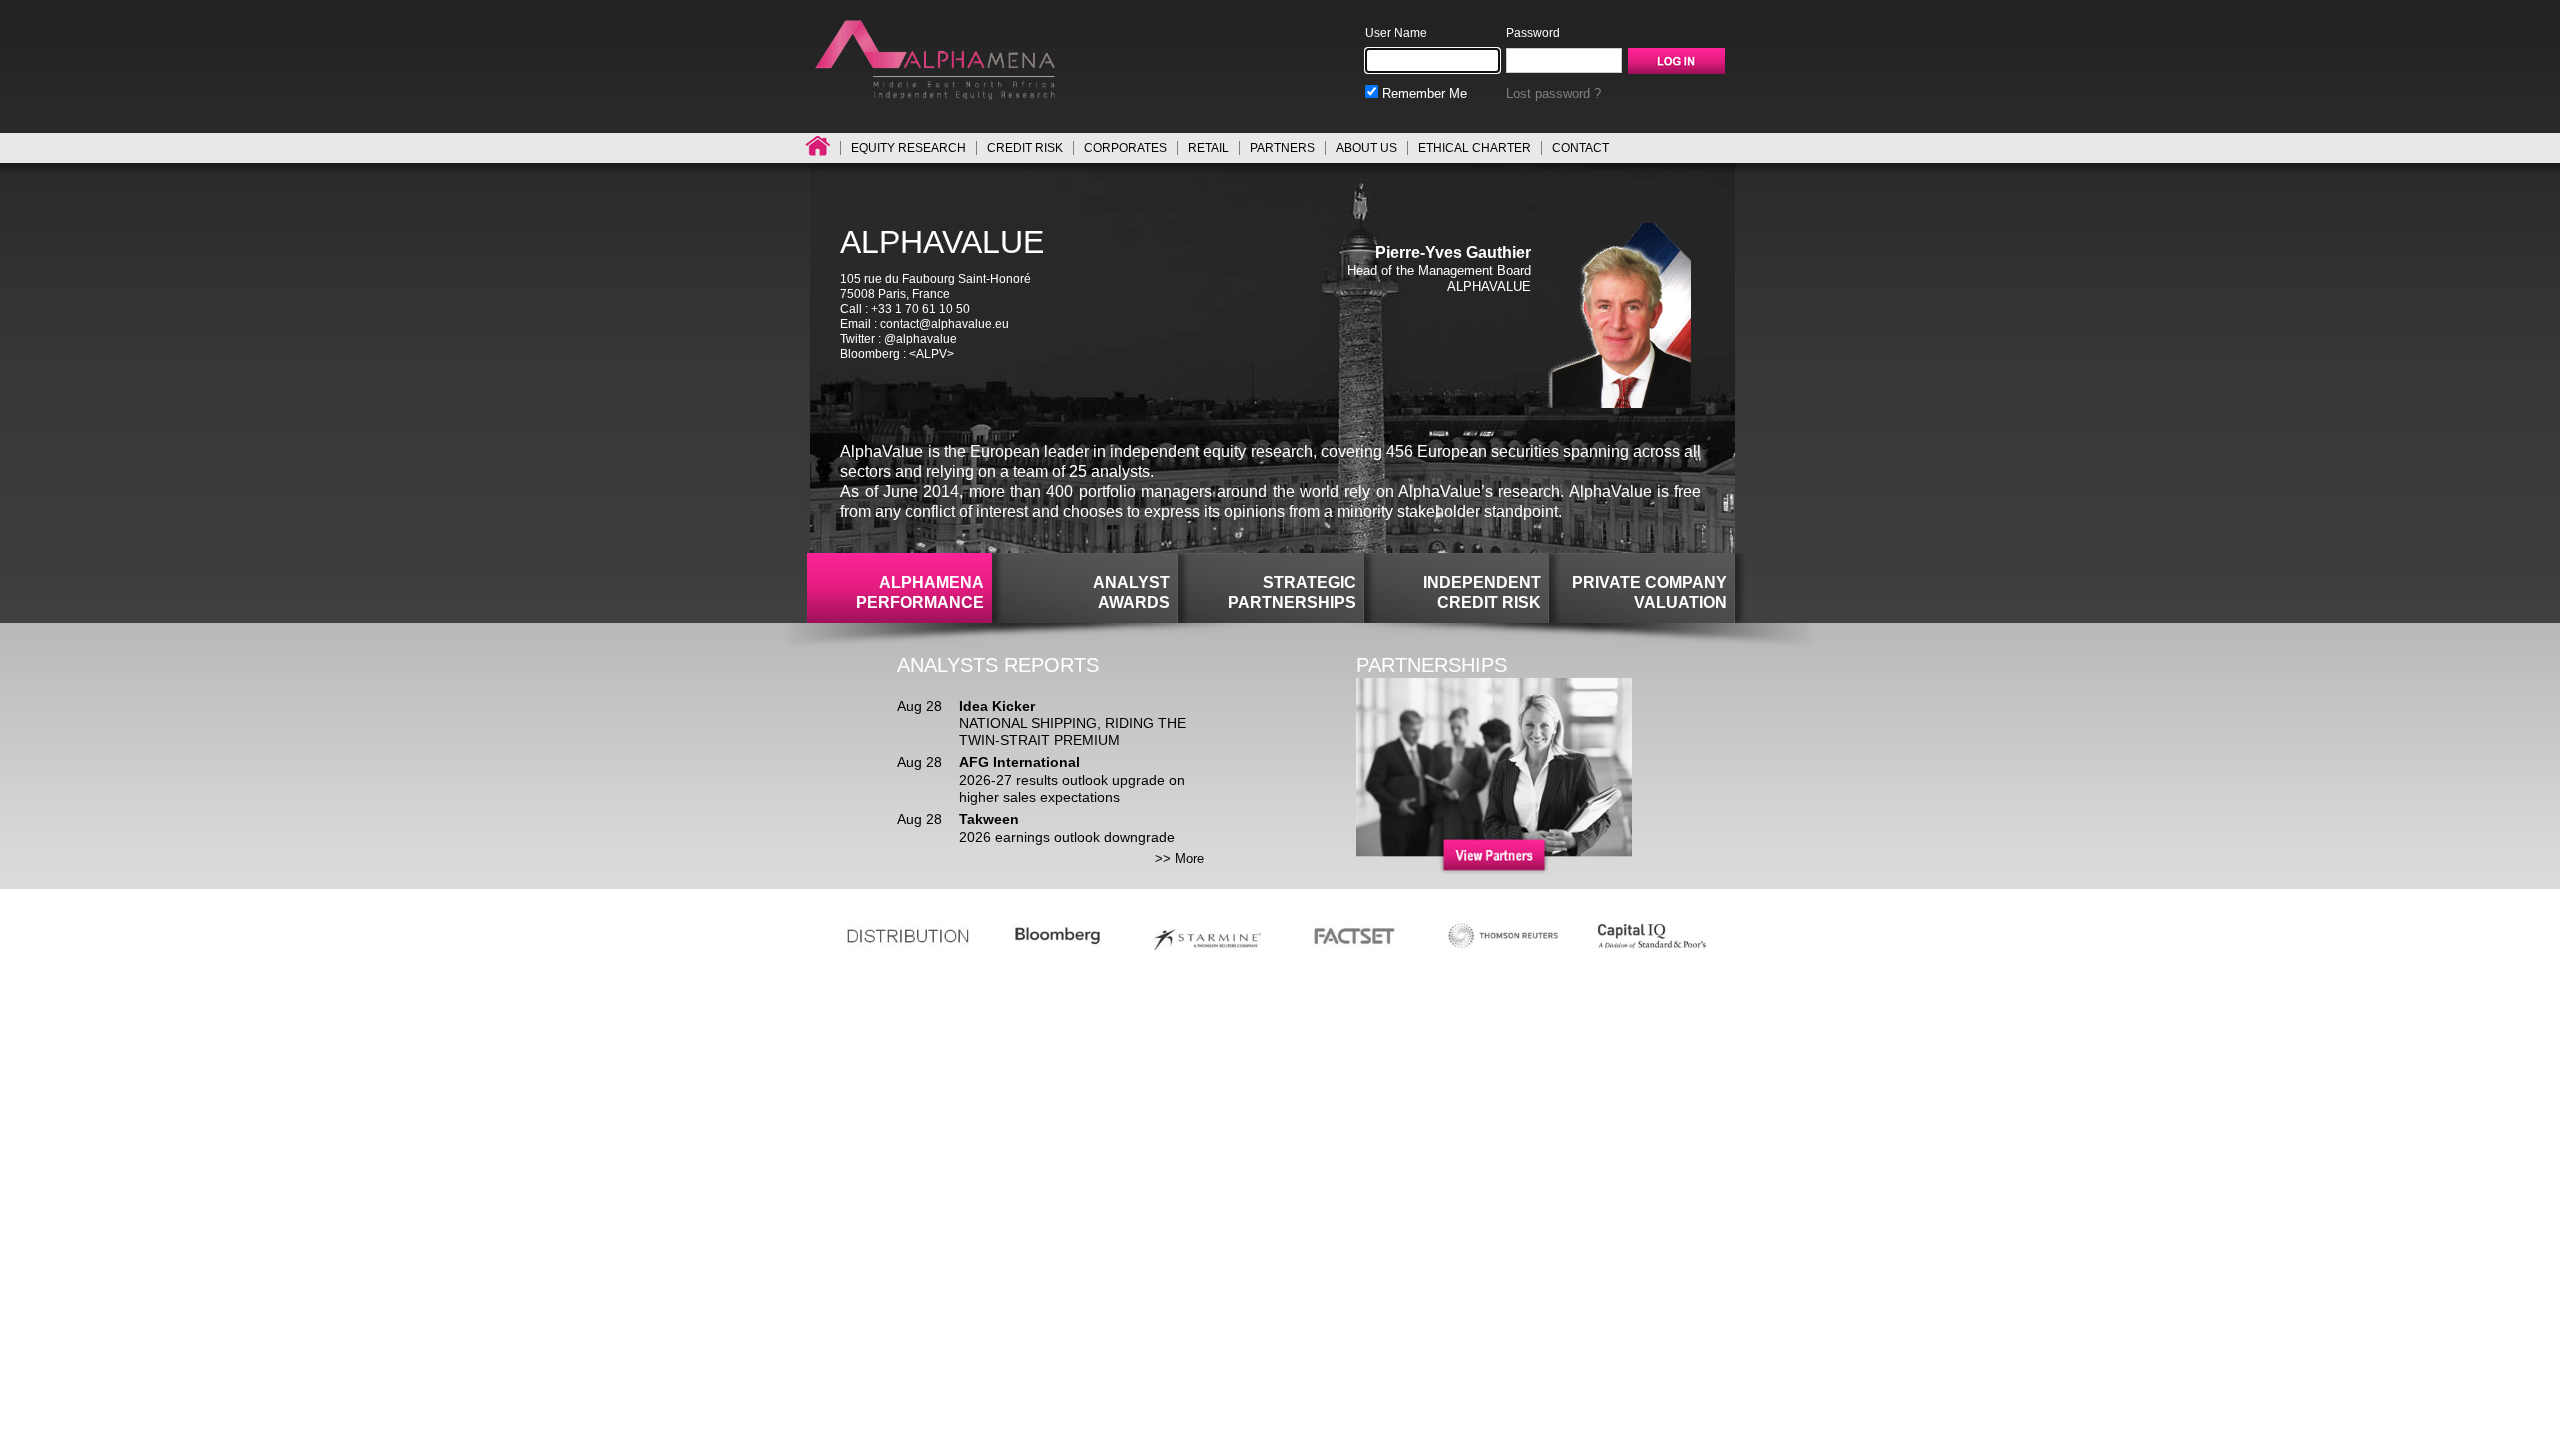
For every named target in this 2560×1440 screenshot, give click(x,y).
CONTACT (1580, 148)
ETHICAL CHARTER (1474, 148)
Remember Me (1422, 93)
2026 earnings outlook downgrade (1067, 837)
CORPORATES (1125, 148)
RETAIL (1208, 148)
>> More (1179, 858)
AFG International (1019, 762)
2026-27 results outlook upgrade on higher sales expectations (1072, 788)
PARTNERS (1282, 148)
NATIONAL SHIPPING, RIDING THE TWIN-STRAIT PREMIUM (1072, 731)
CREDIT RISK (1025, 148)
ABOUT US (1366, 148)
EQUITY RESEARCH (908, 148)
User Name (1396, 33)
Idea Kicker (997, 706)
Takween (989, 819)
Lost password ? (1553, 93)
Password (1533, 33)
